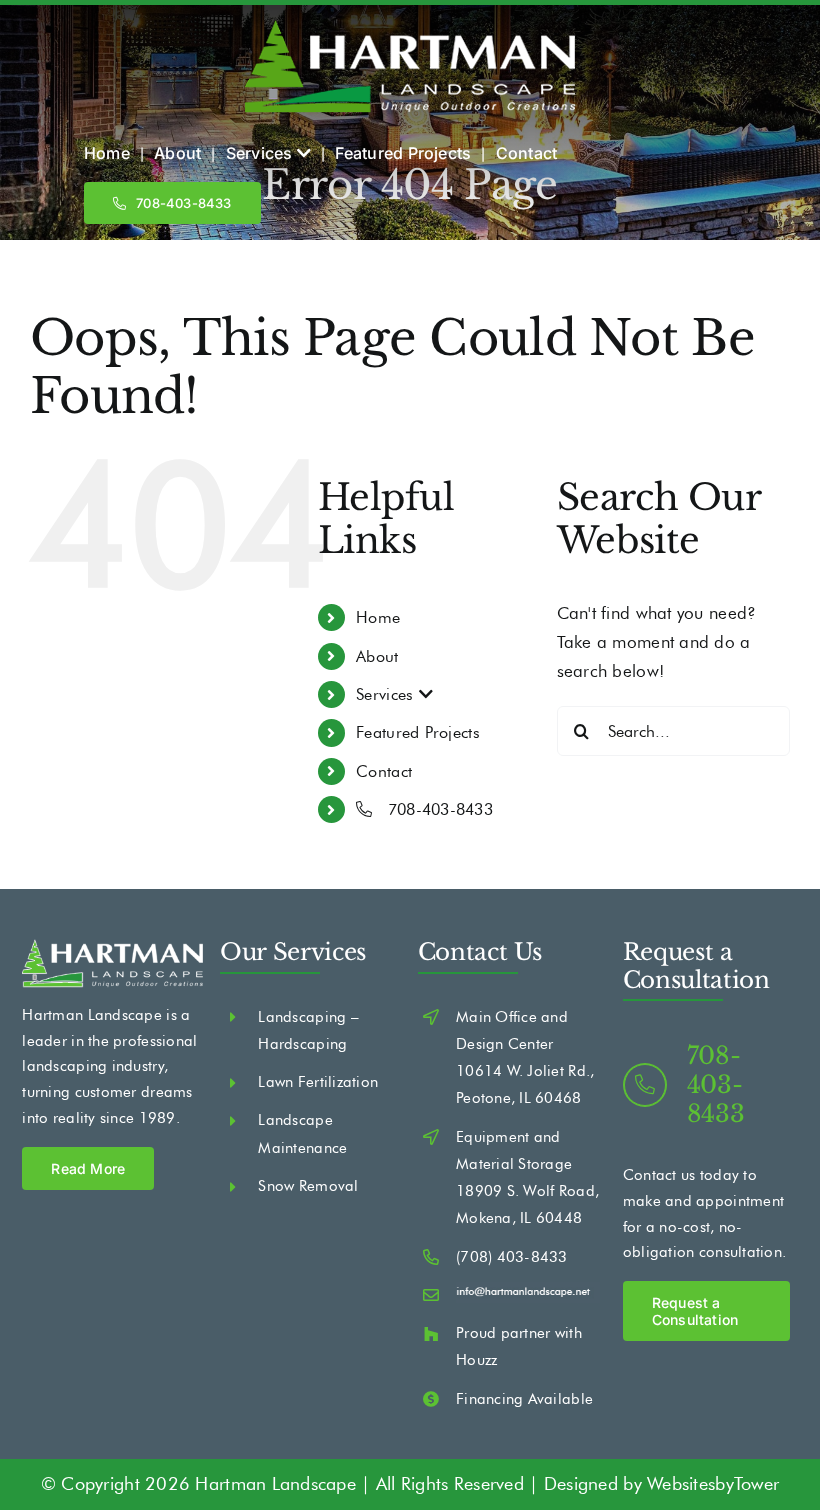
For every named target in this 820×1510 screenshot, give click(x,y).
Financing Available (524, 1399)
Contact (384, 771)
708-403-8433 (437, 809)
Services (387, 694)
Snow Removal (308, 1186)
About (377, 656)
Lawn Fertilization (318, 1082)
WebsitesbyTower (713, 1484)
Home (378, 617)
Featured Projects (418, 732)
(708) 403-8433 (512, 1257)
